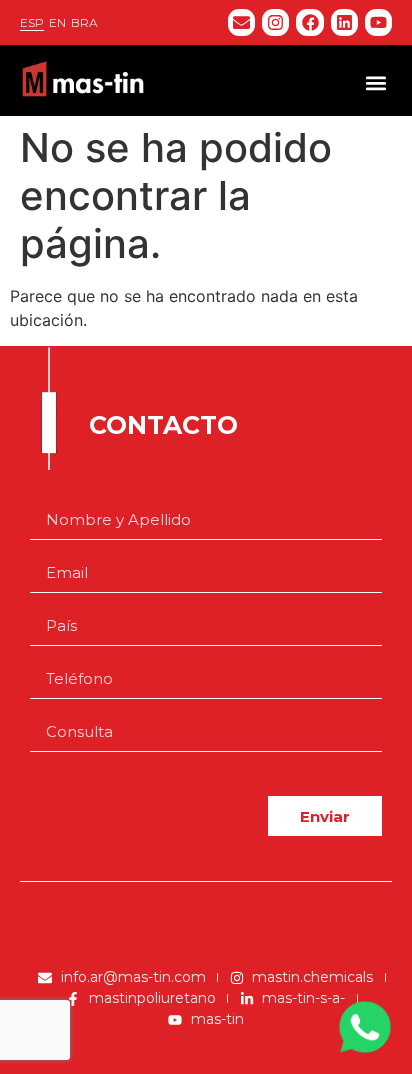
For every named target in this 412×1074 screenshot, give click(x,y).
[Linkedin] (344, 22)
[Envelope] (241, 22)
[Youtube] (378, 22)
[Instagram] (275, 22)
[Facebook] (309, 22)
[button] (375, 82)
